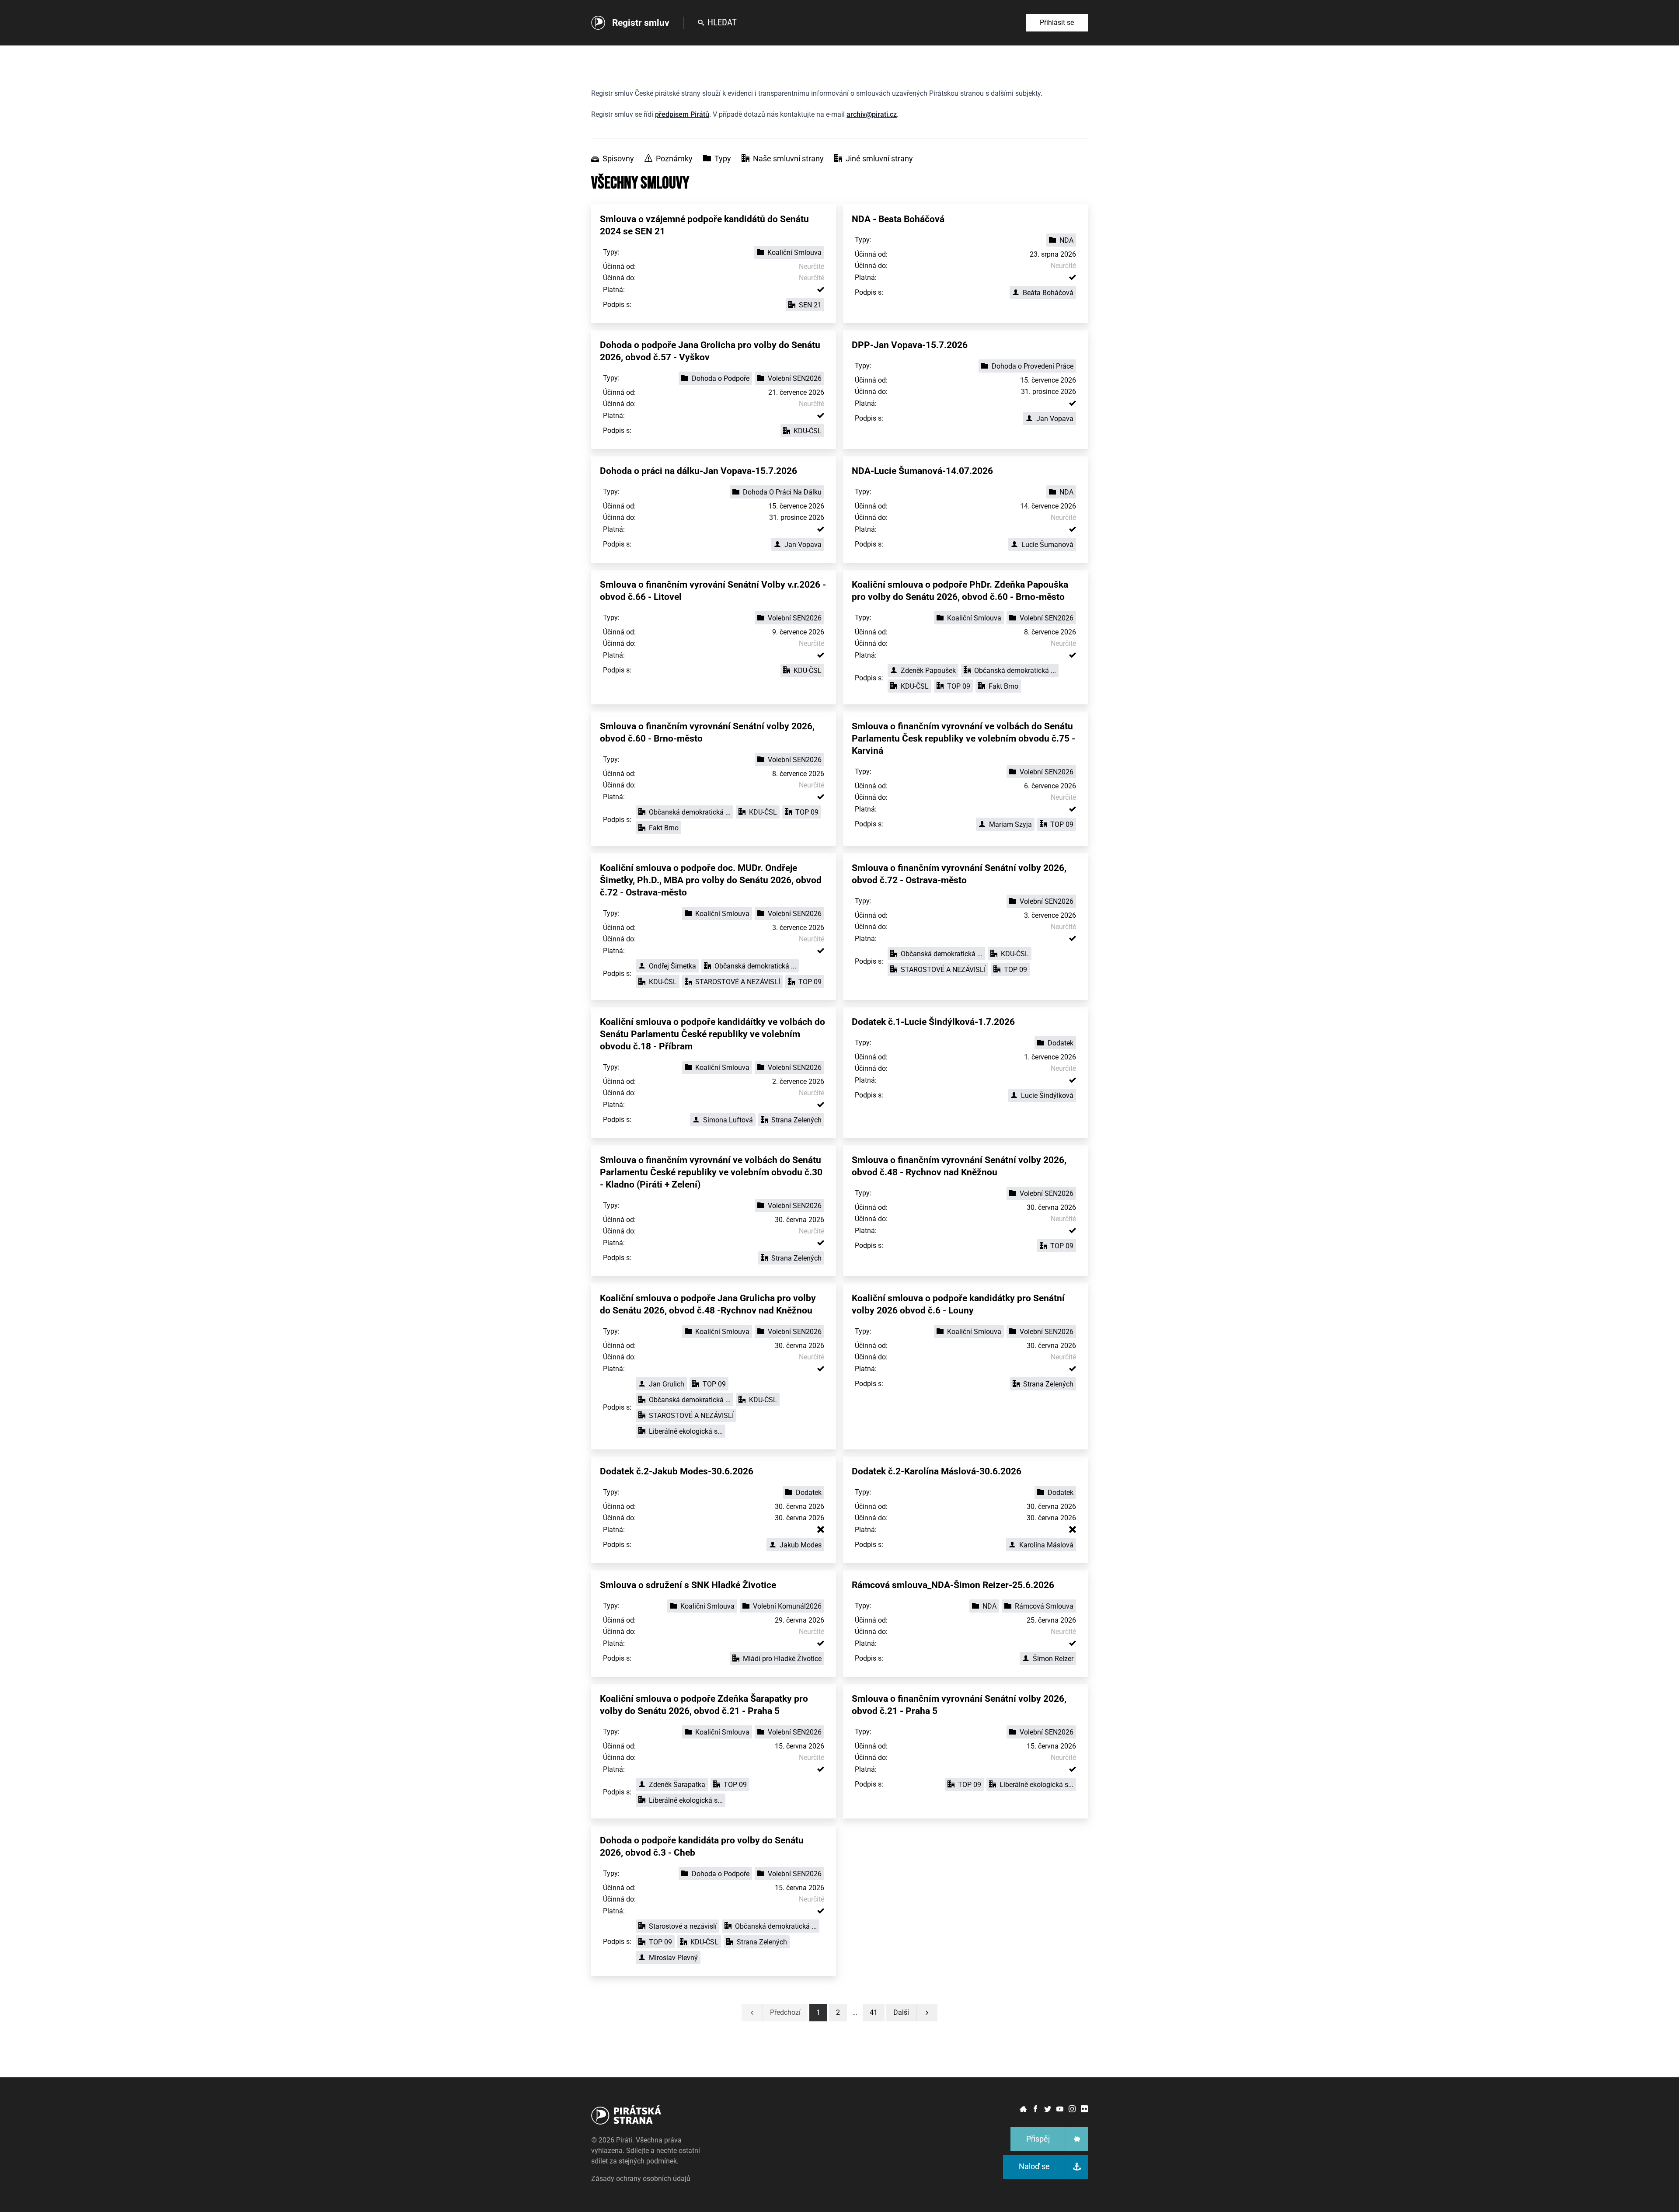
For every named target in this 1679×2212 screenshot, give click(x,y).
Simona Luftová (728, 1120)
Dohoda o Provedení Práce (1033, 366)
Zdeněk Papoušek (928, 671)
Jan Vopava (1055, 419)
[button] (874, 2013)
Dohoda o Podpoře (721, 378)
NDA (1066, 240)
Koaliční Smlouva (794, 253)
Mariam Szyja (1010, 824)
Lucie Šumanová (1047, 545)
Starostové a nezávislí (683, 1926)
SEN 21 (810, 305)
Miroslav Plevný (673, 1958)
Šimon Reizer (1053, 1659)
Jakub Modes (801, 1545)
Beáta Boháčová (1048, 293)
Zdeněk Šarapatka (677, 1785)
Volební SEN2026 (795, 378)
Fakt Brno (1003, 686)
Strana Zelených (796, 1120)
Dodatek (1061, 1043)
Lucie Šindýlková (1047, 1096)
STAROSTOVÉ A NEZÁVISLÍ (738, 982)
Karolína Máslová (1046, 1545)
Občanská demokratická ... (1015, 671)
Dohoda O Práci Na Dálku (782, 492)
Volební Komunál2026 (787, 1606)
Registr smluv (641, 23)
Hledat (722, 22)
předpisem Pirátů (682, 114)
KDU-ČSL (808, 431)
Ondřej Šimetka (672, 966)
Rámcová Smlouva (1044, 1606)
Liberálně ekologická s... (686, 1431)
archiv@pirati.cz (872, 114)
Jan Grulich (667, 1384)
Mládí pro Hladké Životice (782, 1659)
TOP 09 (959, 686)
